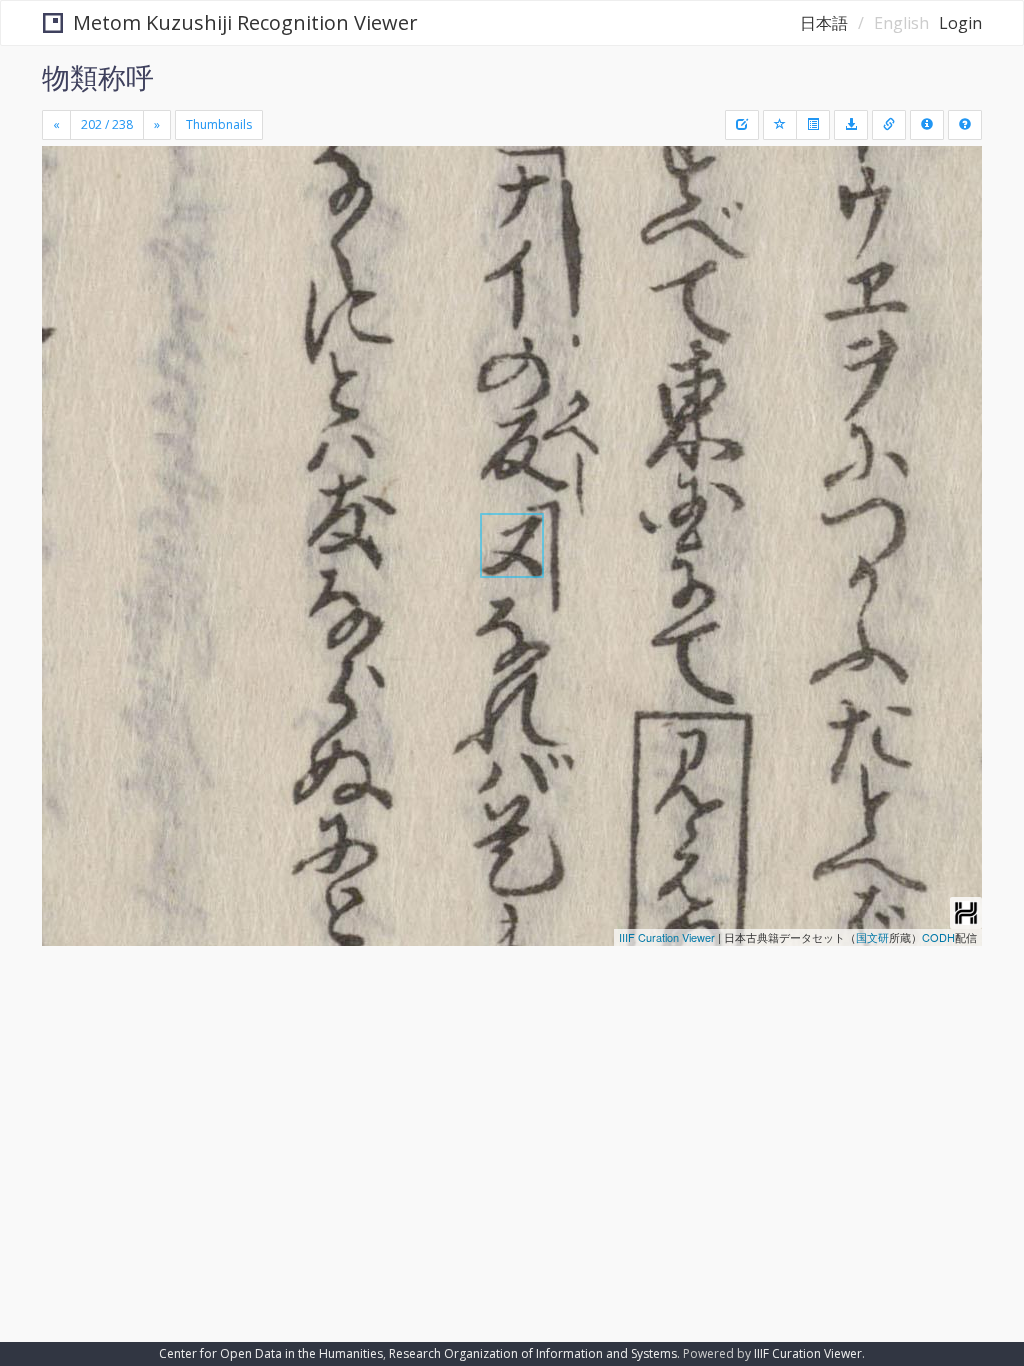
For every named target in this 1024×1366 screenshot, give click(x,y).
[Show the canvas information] (889, 125)
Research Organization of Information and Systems (533, 1353)
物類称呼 (98, 77)
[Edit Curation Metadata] (742, 125)
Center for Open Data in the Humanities (271, 1353)
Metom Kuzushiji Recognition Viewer (245, 22)
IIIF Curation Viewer (667, 937)
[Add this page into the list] (780, 125)
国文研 (872, 937)
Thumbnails (219, 124)
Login (960, 23)
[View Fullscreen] (69, 247)
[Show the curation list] (813, 125)
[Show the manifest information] (927, 125)
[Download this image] (851, 125)
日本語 (824, 23)
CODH (938, 937)
